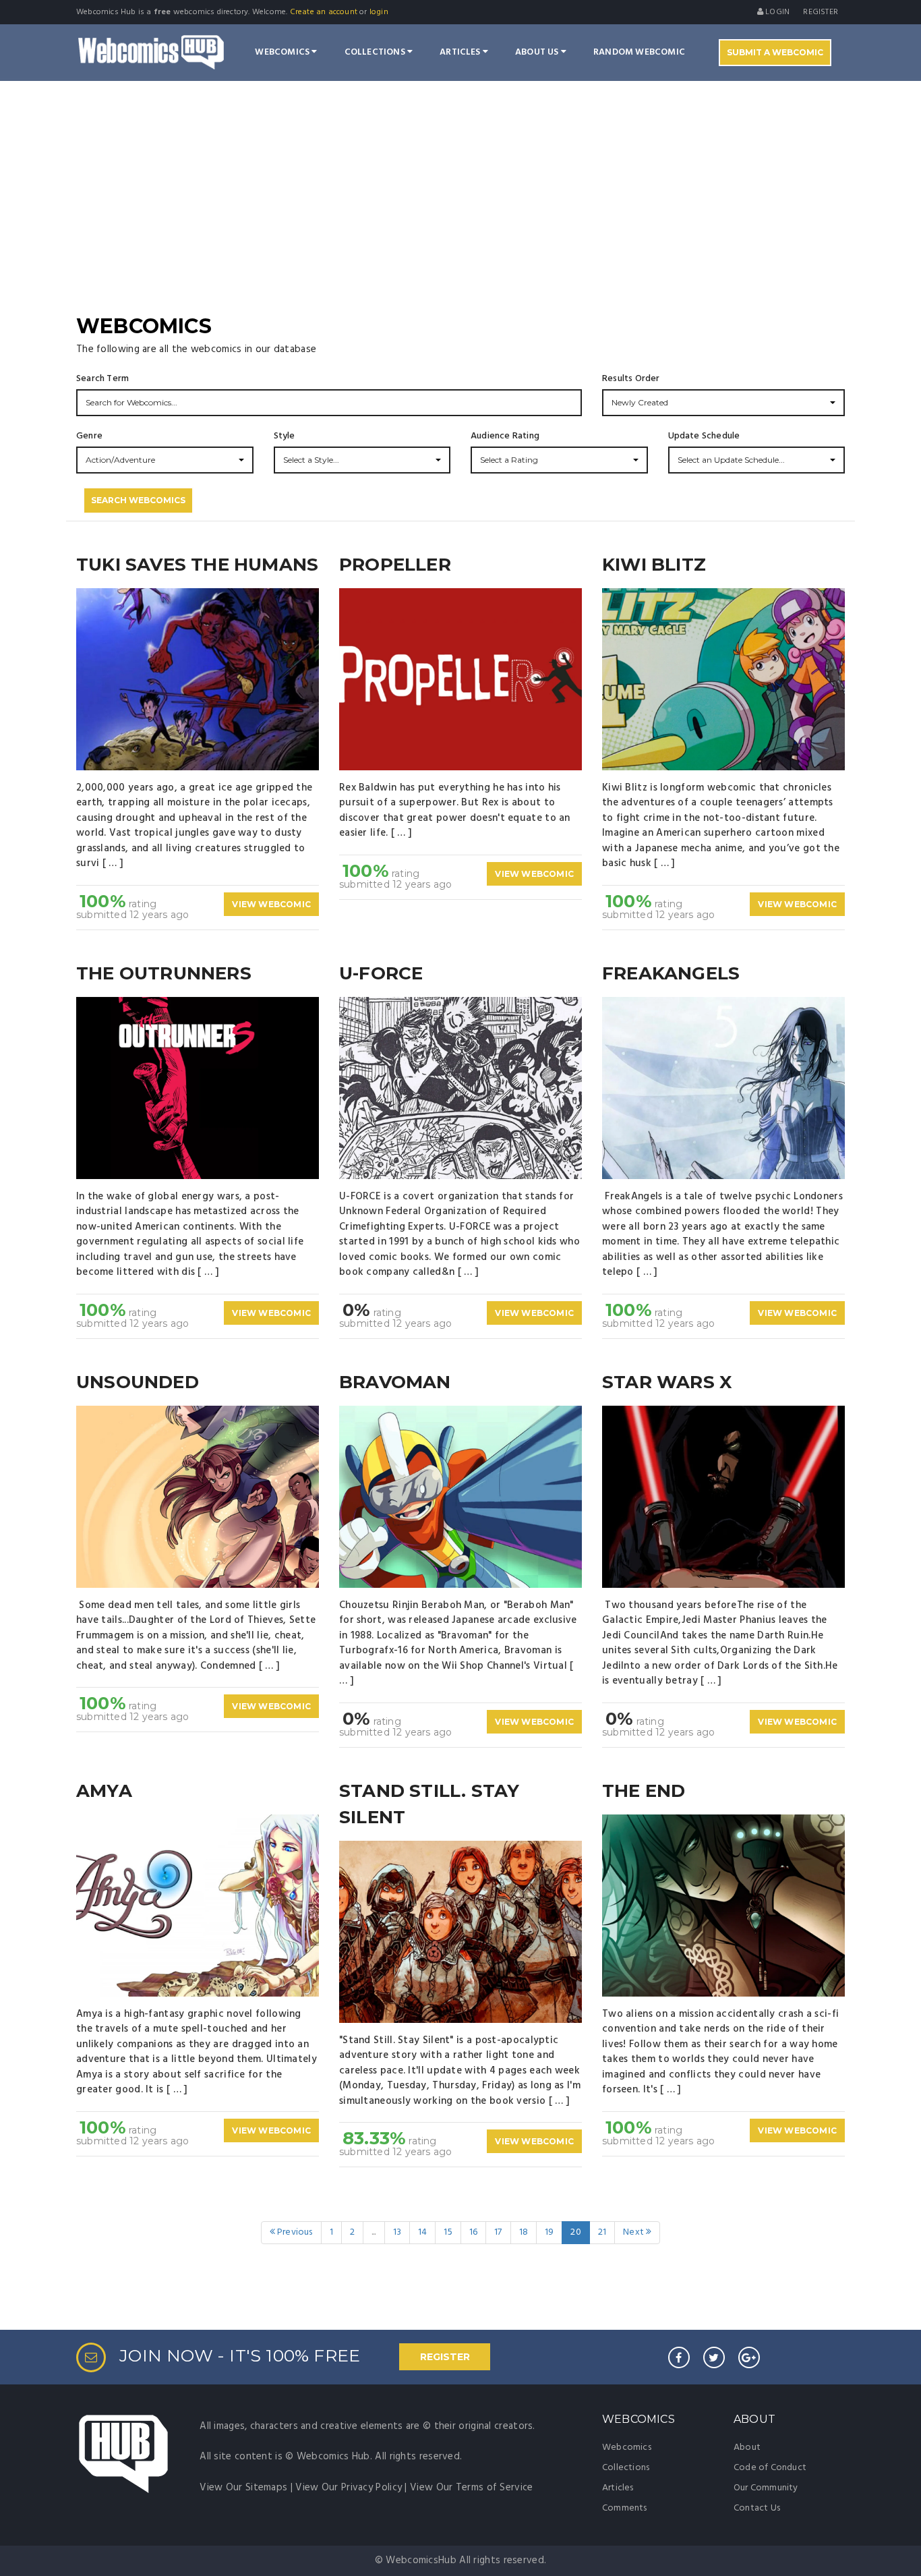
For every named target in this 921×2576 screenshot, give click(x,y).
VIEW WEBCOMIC (271, 904)
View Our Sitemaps (243, 2488)
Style (285, 436)
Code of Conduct (770, 2468)
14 (422, 2232)
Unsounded (138, 1382)
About (747, 2448)
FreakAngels (671, 973)
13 (397, 2232)
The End (644, 1791)
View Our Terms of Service (472, 2488)
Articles (461, 52)
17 (498, 2232)
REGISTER (445, 2357)
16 (473, 2232)
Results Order (631, 379)
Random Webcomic (639, 52)
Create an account (324, 12)
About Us (538, 52)
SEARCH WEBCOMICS (138, 500)
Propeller (395, 565)
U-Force (381, 973)
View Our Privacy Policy (349, 2488)
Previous (294, 2232)
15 (448, 2232)
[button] (723, 403)
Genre (89, 436)
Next (634, 2232)
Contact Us (757, 2508)
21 (602, 2232)
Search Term (102, 379)
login (379, 12)
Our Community (766, 2488)
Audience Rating (505, 436)
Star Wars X (667, 1382)
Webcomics (283, 52)
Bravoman (395, 1382)
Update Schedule (704, 436)
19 (549, 2232)
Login (776, 12)
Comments (625, 2508)
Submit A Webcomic (775, 52)
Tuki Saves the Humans (197, 565)
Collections (376, 52)
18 (524, 2232)
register (821, 12)
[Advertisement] (460, 210)
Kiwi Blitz (654, 565)
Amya (104, 1791)
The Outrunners (164, 973)
